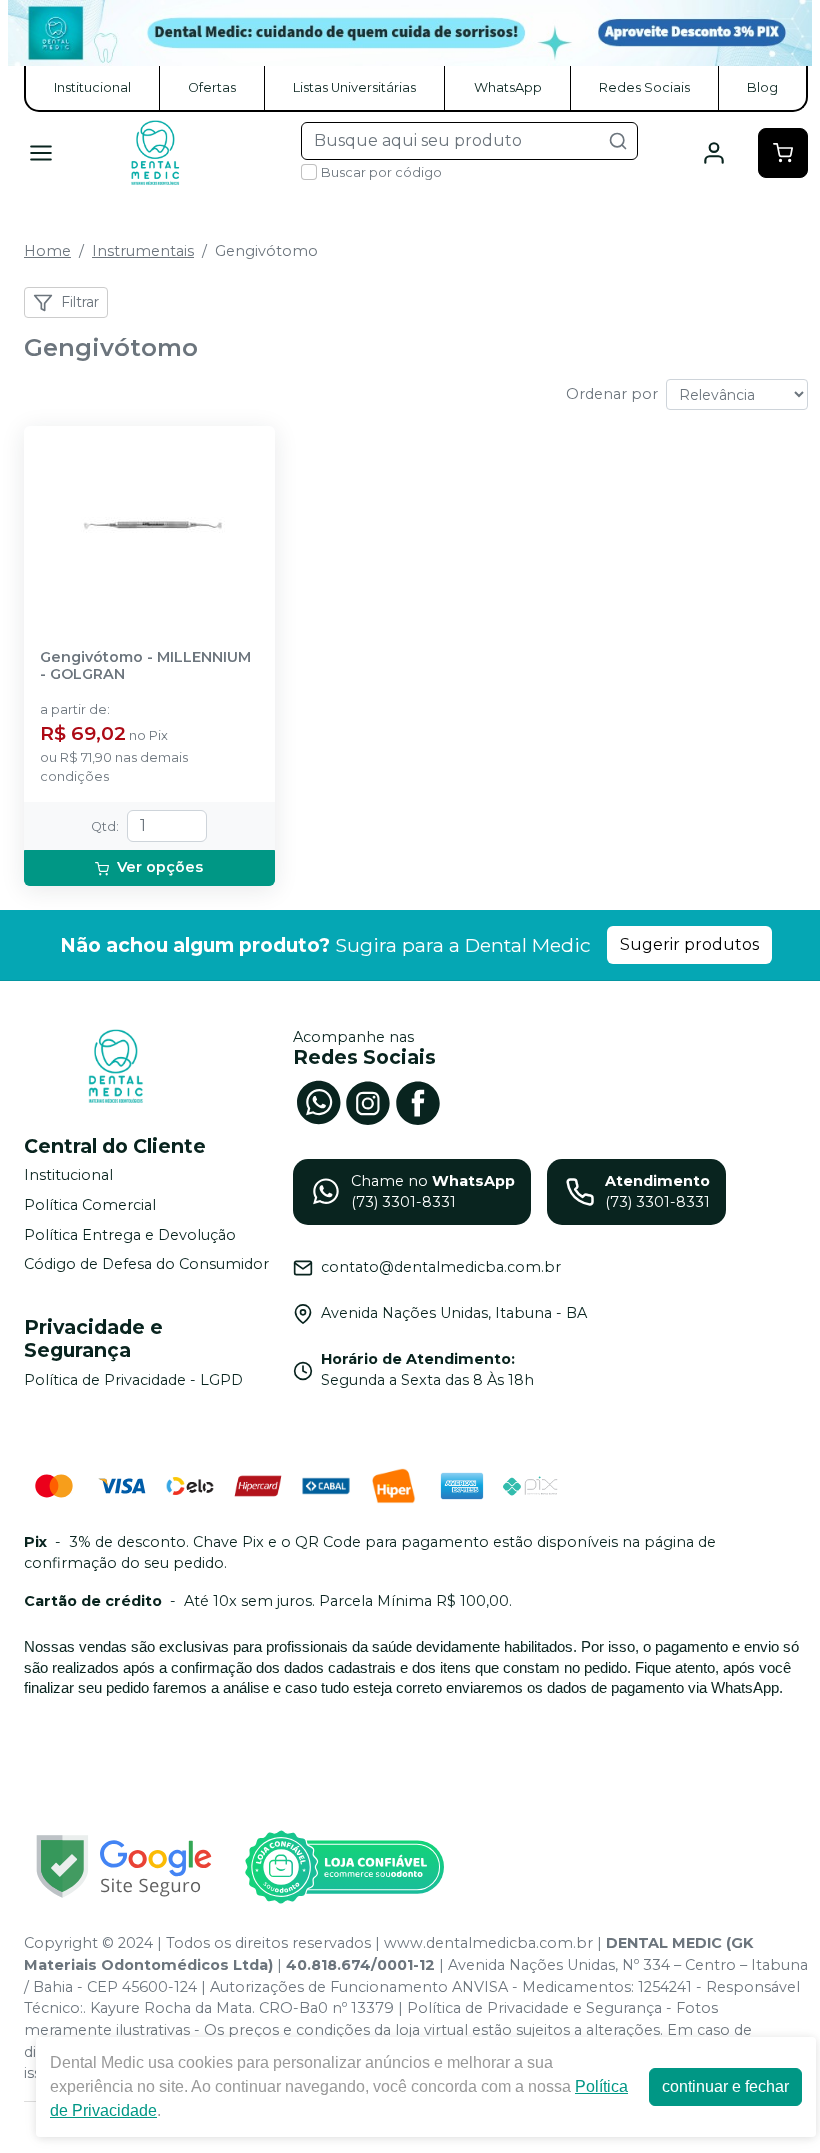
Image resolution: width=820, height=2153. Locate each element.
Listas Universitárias (354, 87)
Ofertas (212, 87)
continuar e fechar (725, 2086)
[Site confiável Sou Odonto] (344, 1867)
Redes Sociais (644, 87)
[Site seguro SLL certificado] (124, 1866)
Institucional (92, 87)
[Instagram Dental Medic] (368, 1101)
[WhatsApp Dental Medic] (318, 1101)
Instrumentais (143, 251)
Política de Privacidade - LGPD (133, 1380)
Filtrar (80, 302)
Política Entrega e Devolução (130, 1235)
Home (47, 251)
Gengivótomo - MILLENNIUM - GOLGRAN (145, 666)
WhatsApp (508, 87)
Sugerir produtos (689, 944)
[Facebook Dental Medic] (418, 1101)
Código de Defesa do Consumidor (146, 1265)
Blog (762, 87)
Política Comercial (90, 1205)
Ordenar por (612, 394)
